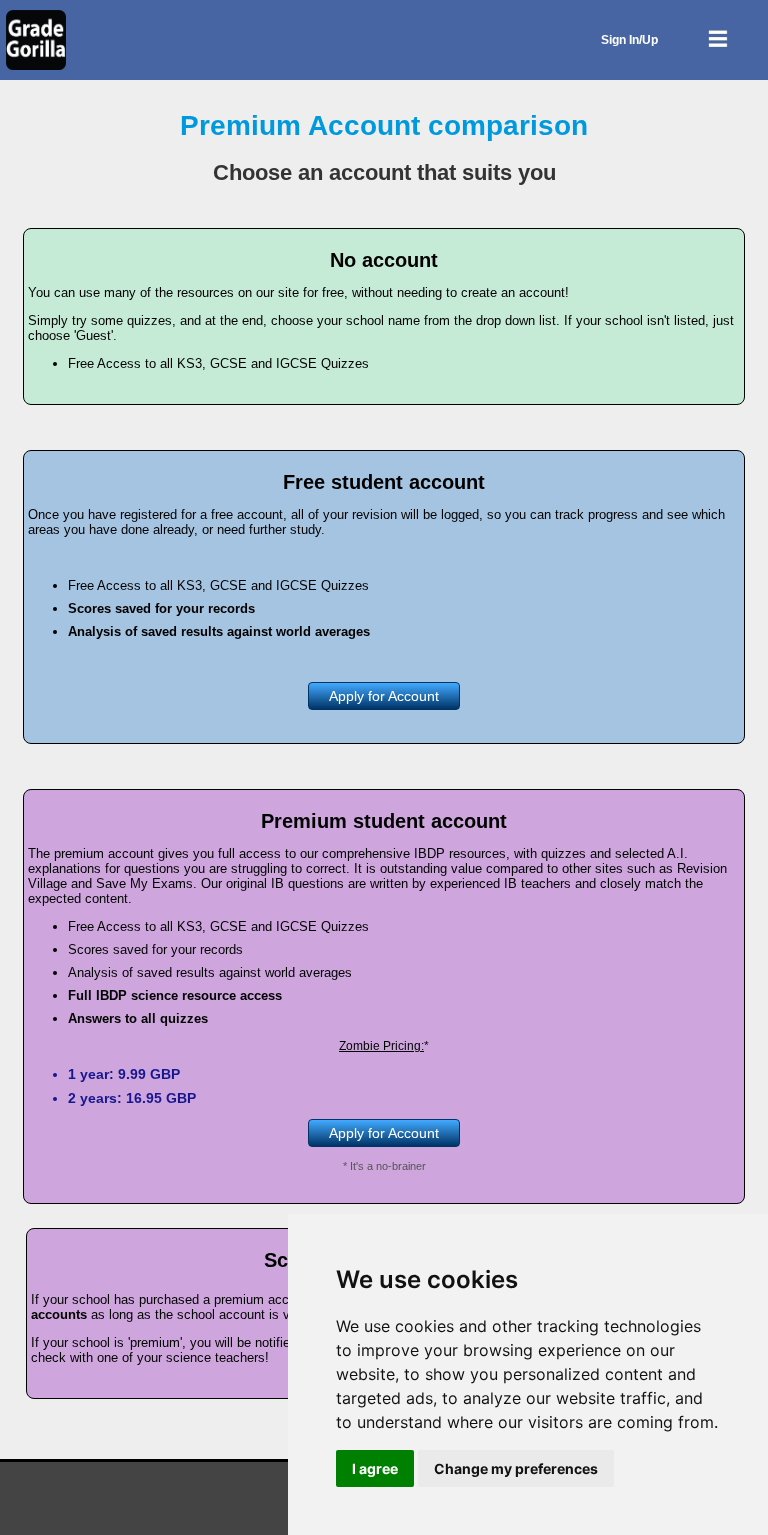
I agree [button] (375, 1468)
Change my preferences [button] (516, 1468)
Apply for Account (384, 696)
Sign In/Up (629, 40)
